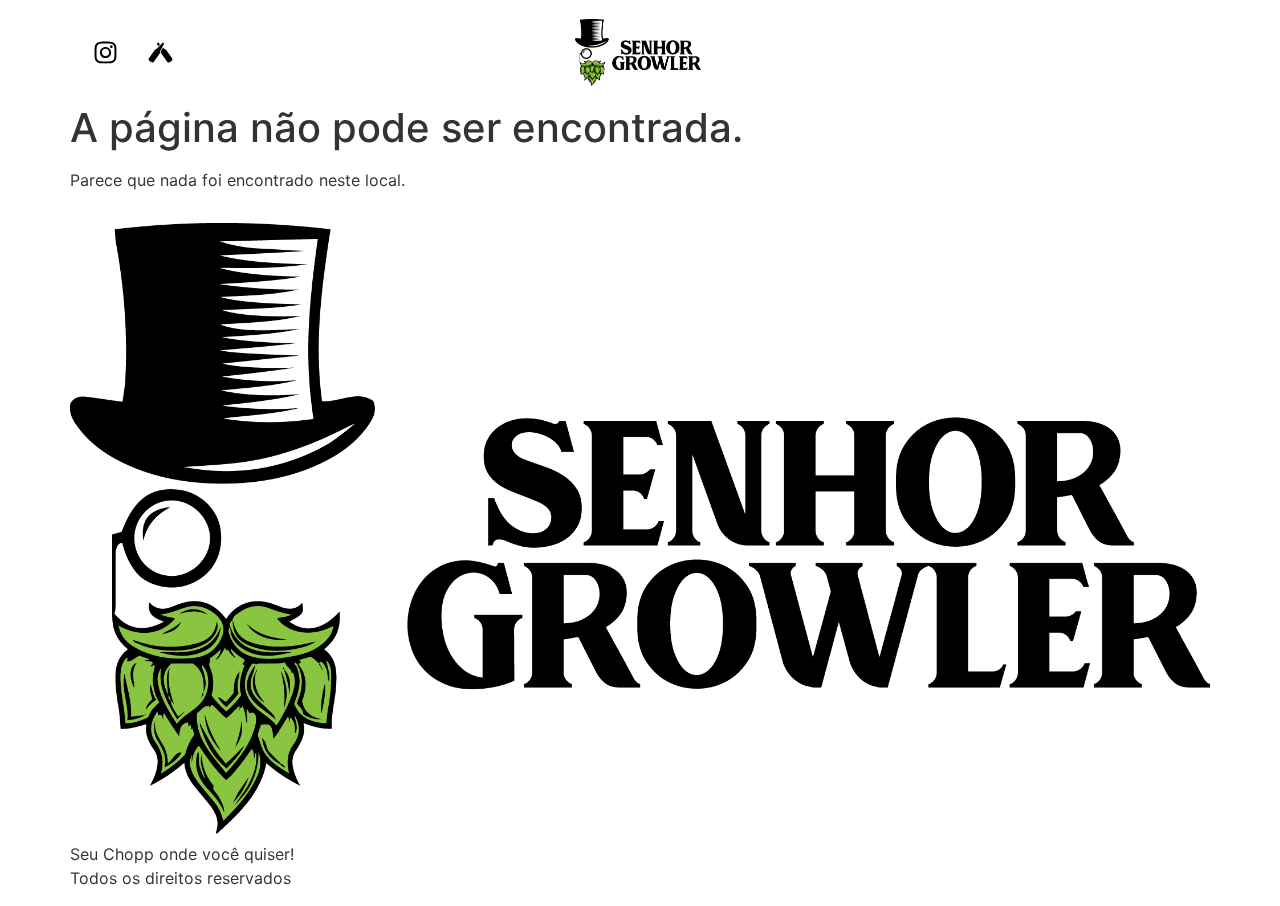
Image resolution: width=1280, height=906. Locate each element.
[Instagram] (105, 53)
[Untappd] (160, 53)
